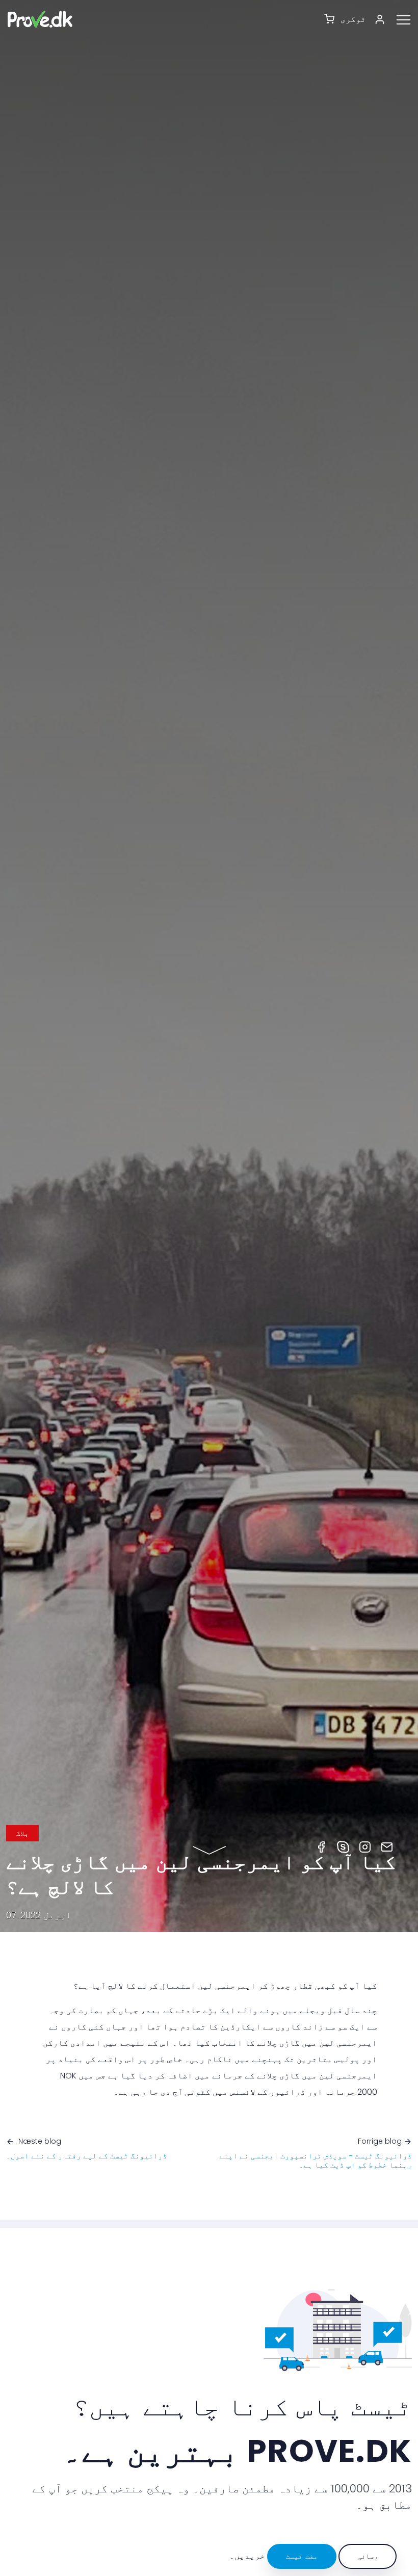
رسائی (368, 2556)
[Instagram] (365, 1846)
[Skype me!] (343, 1846)
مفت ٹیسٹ (302, 2556)
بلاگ (22, 1833)
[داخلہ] (383, 19)
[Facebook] (321, 1846)
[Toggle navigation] (407, 19)
